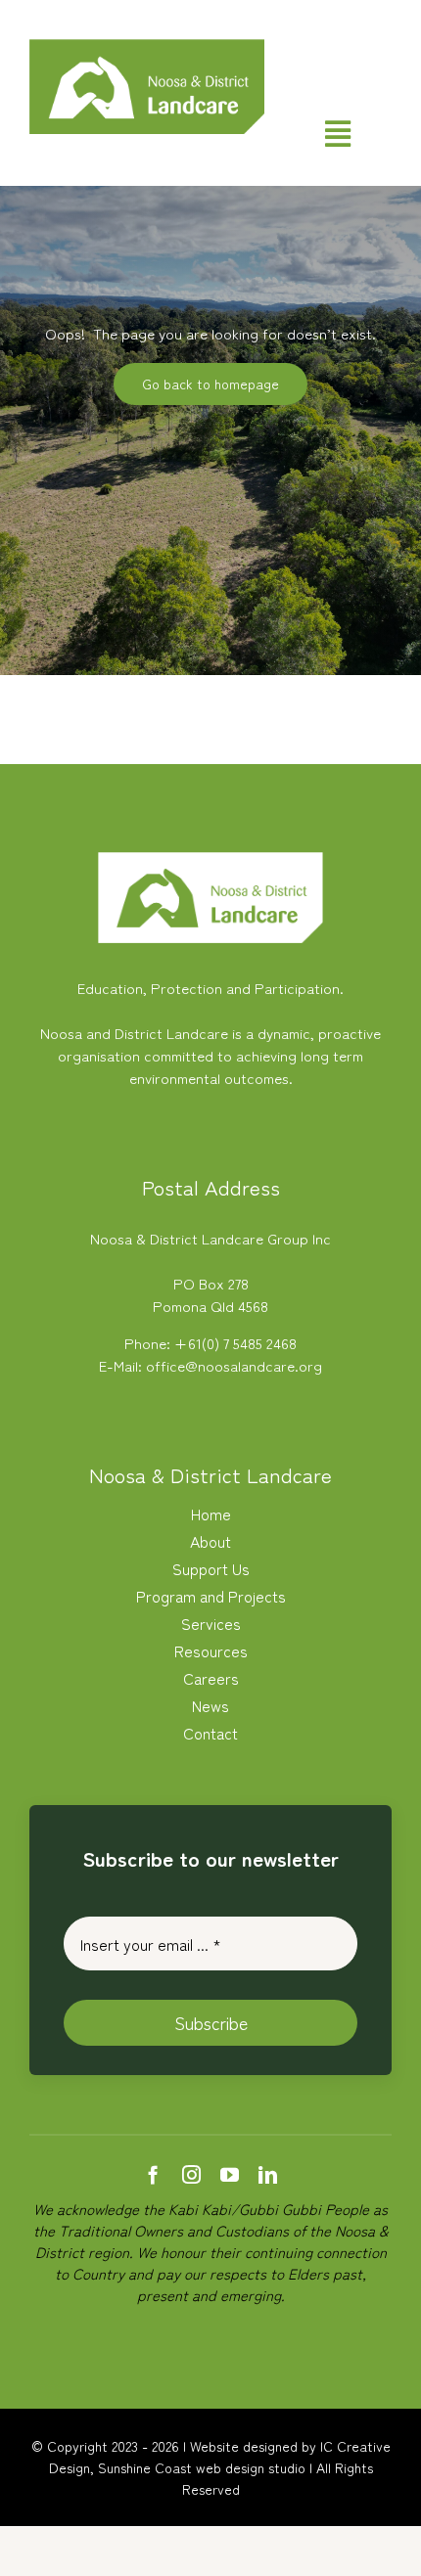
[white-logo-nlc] (210, 859)
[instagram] (191, 2174)
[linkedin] (268, 2174)
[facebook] (153, 2174)
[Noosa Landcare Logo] (147, 46)
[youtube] (230, 2174)
